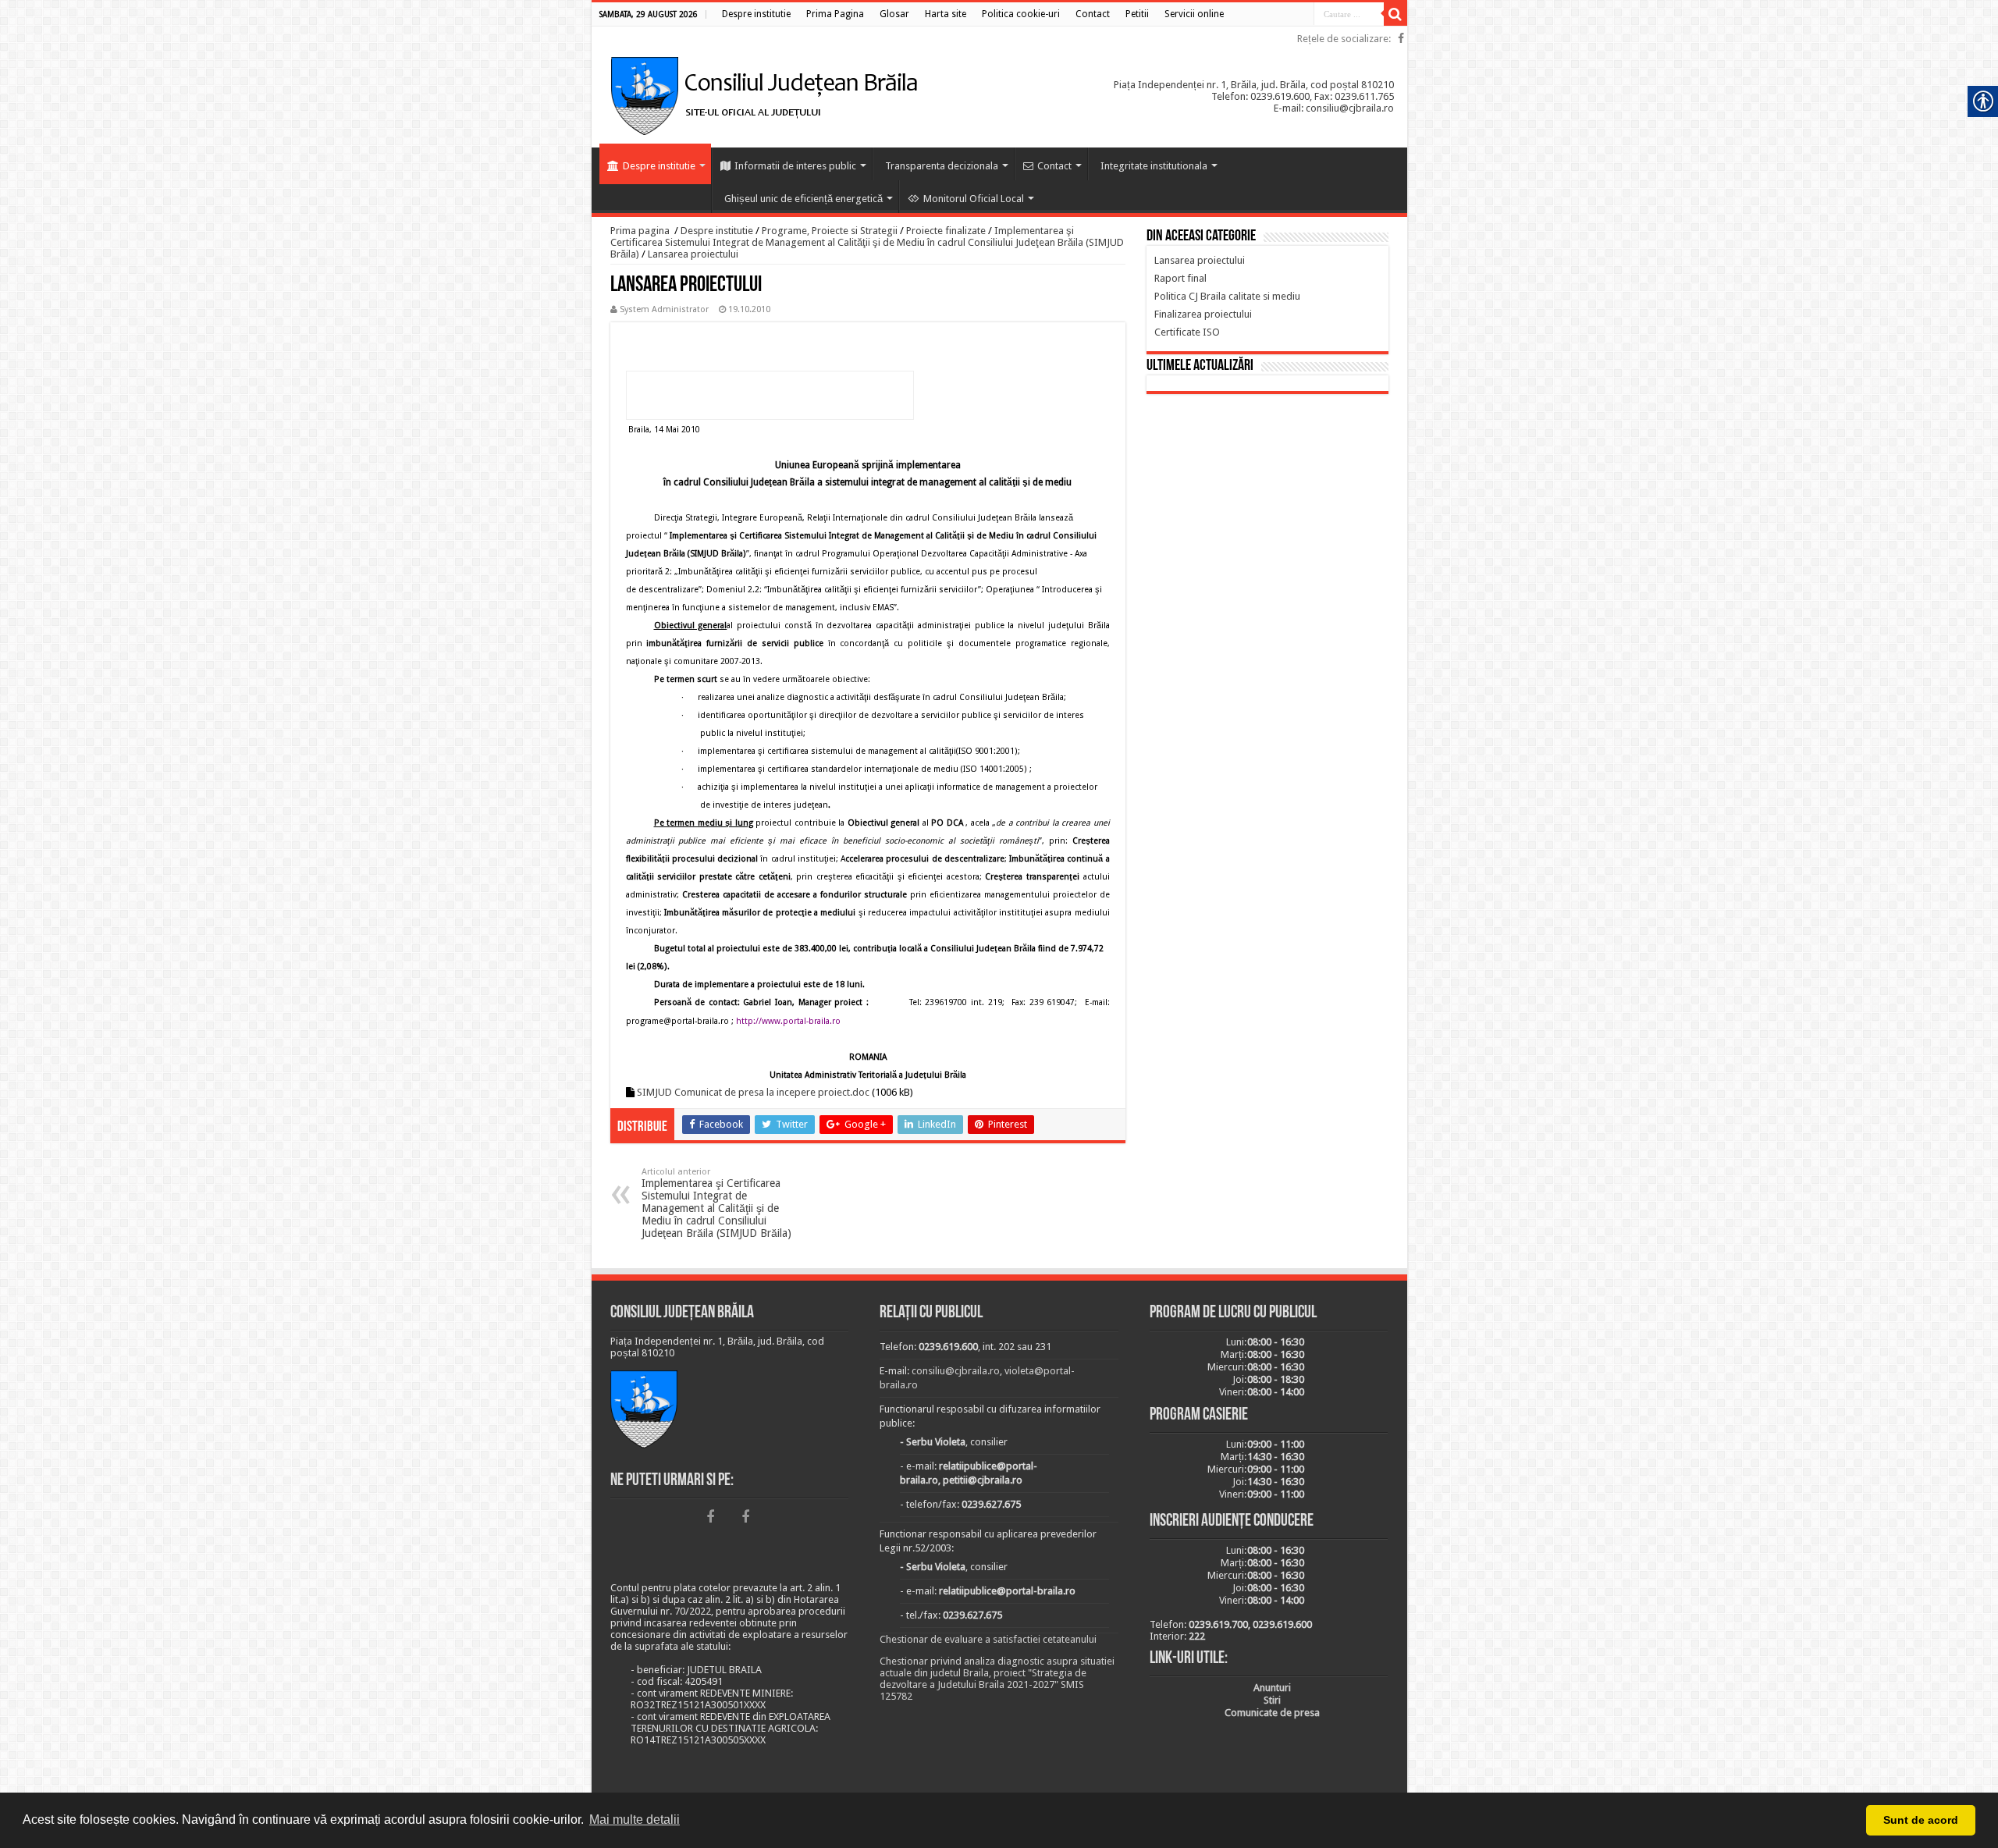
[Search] (1395, 14)
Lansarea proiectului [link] (693, 254)
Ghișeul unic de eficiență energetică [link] (803, 199)
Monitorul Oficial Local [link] (974, 199)
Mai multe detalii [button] (635, 1820)
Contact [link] (1054, 166)
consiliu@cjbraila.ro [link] (956, 1371)
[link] (756, 14)
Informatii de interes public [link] (795, 166)
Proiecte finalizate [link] (946, 231)
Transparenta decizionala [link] (942, 166)
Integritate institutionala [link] (1154, 166)
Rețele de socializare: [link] (1344, 39)
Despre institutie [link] (659, 166)
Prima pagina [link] (640, 231)
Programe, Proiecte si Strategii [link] (830, 231)
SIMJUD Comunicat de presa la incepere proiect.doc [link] (753, 1092)
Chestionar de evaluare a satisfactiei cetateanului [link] (988, 1639)
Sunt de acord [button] (1921, 1820)
